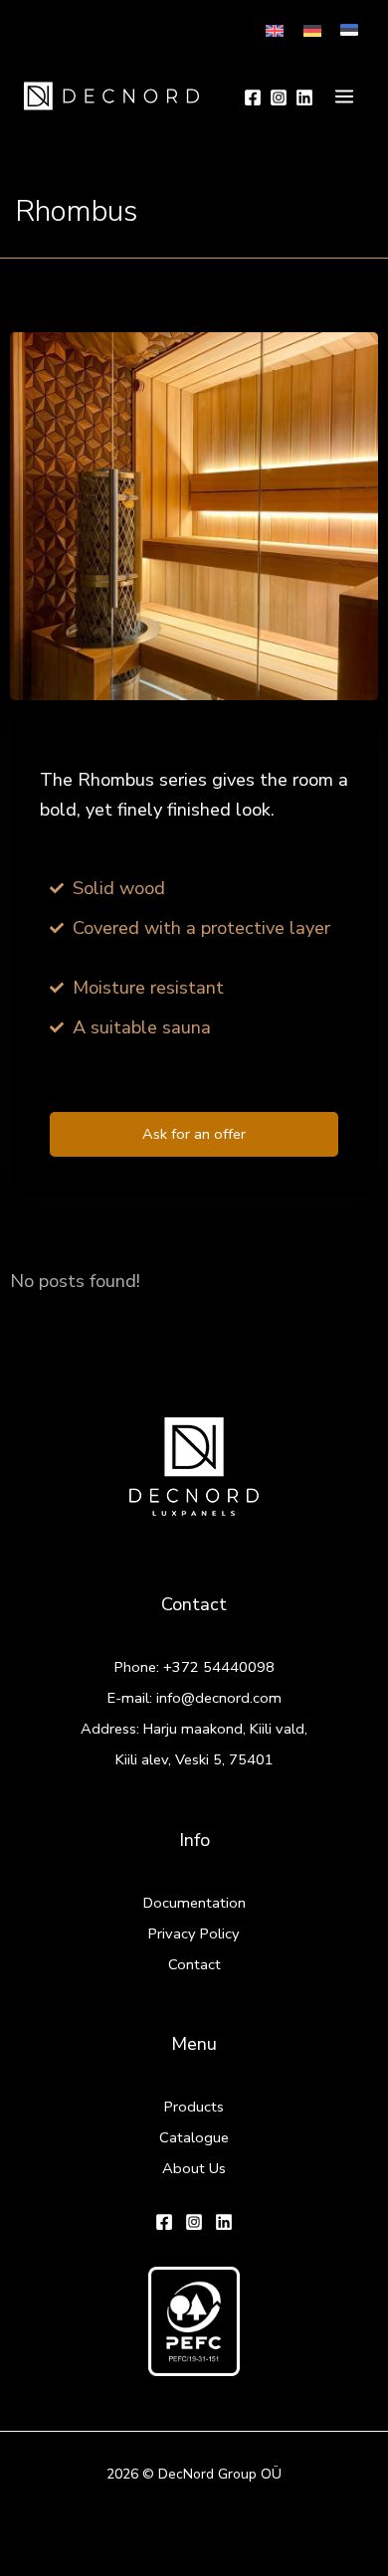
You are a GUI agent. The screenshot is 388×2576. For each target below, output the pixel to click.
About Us (194, 2168)
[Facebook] (253, 97)
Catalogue (194, 2137)
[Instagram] (279, 97)
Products (194, 2107)
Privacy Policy (194, 1933)
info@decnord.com (219, 1698)
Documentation (194, 1903)
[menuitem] (275, 30)
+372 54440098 (219, 1667)
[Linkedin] (304, 97)
